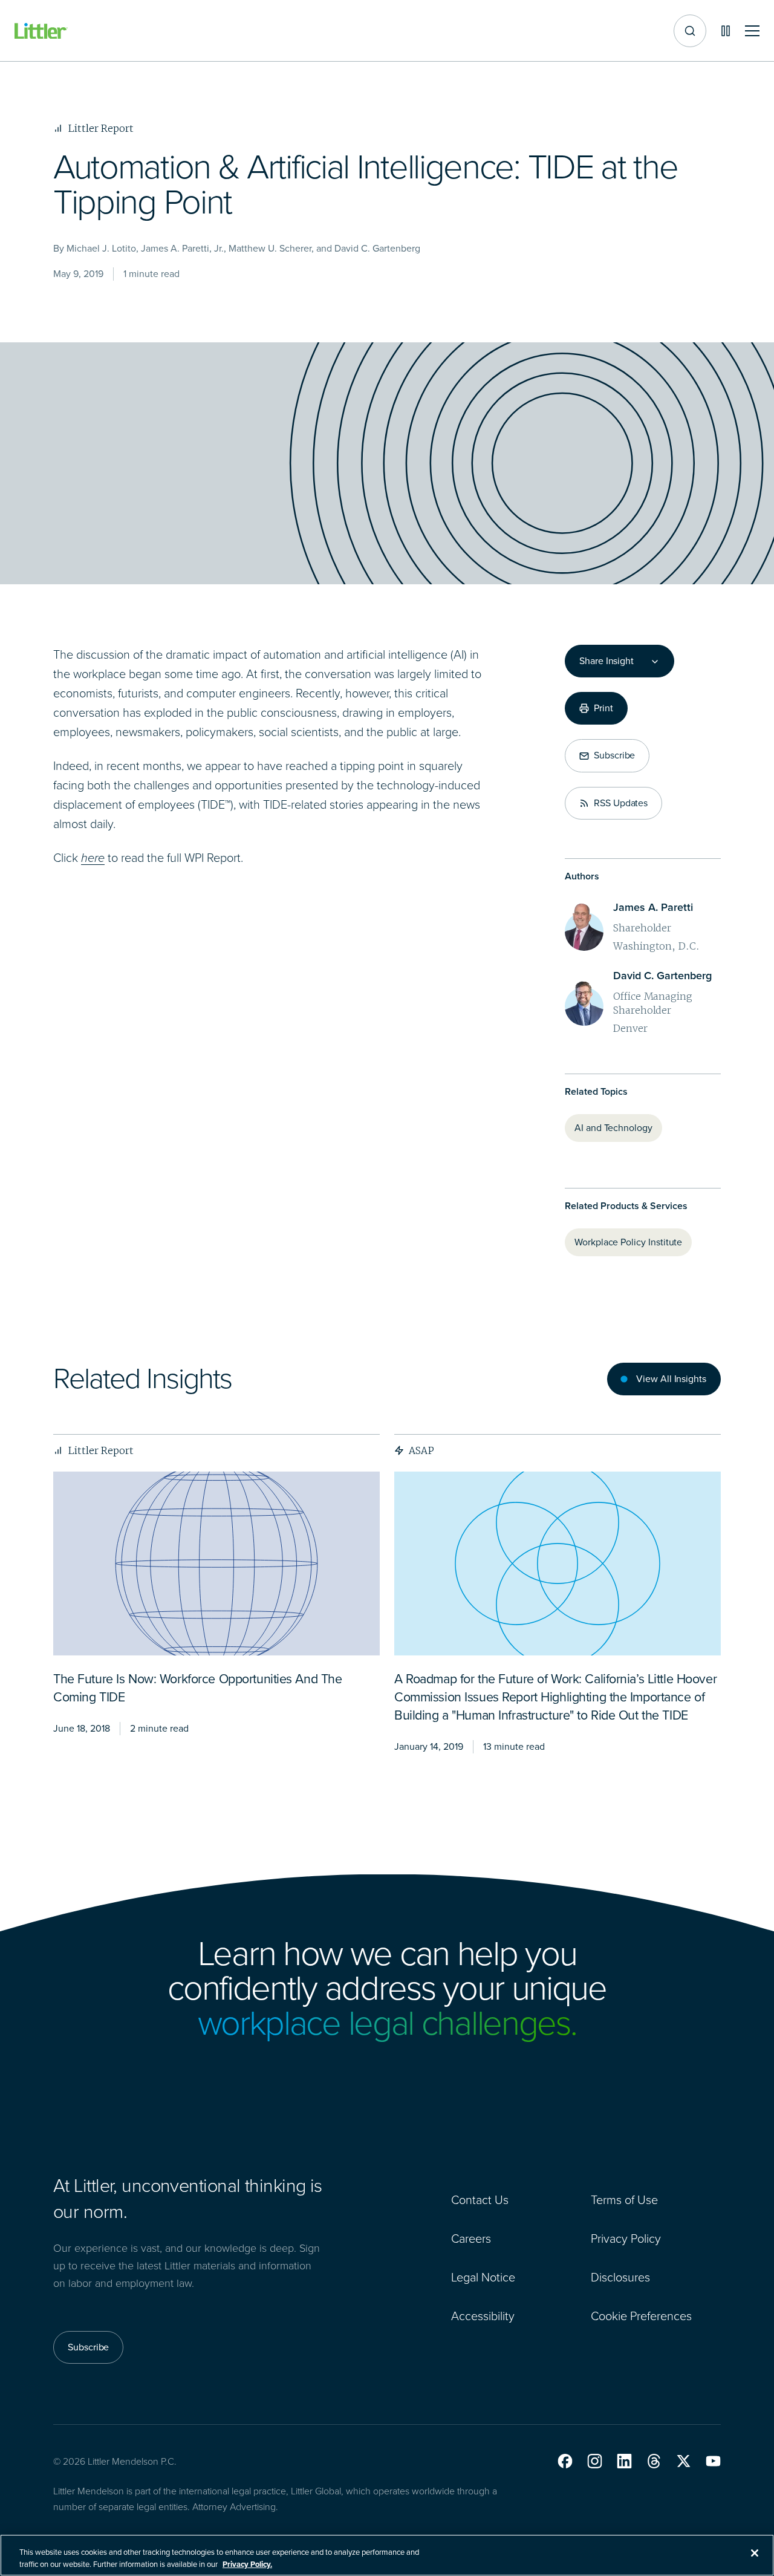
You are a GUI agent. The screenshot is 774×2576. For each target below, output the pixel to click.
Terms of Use (624, 2200)
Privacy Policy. (247, 2564)
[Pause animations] (726, 31)
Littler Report (101, 1450)
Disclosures (620, 2277)
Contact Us (480, 2200)
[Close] (755, 2553)
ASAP (421, 1450)
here (93, 858)
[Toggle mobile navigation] (752, 31)
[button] (565, 2461)
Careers (471, 2239)
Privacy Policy (626, 2239)
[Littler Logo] (41, 31)
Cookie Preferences (641, 2316)
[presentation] (216, 1564)
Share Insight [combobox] (607, 661)
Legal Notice (483, 2277)
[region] (387, 2555)
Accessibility (483, 2316)
